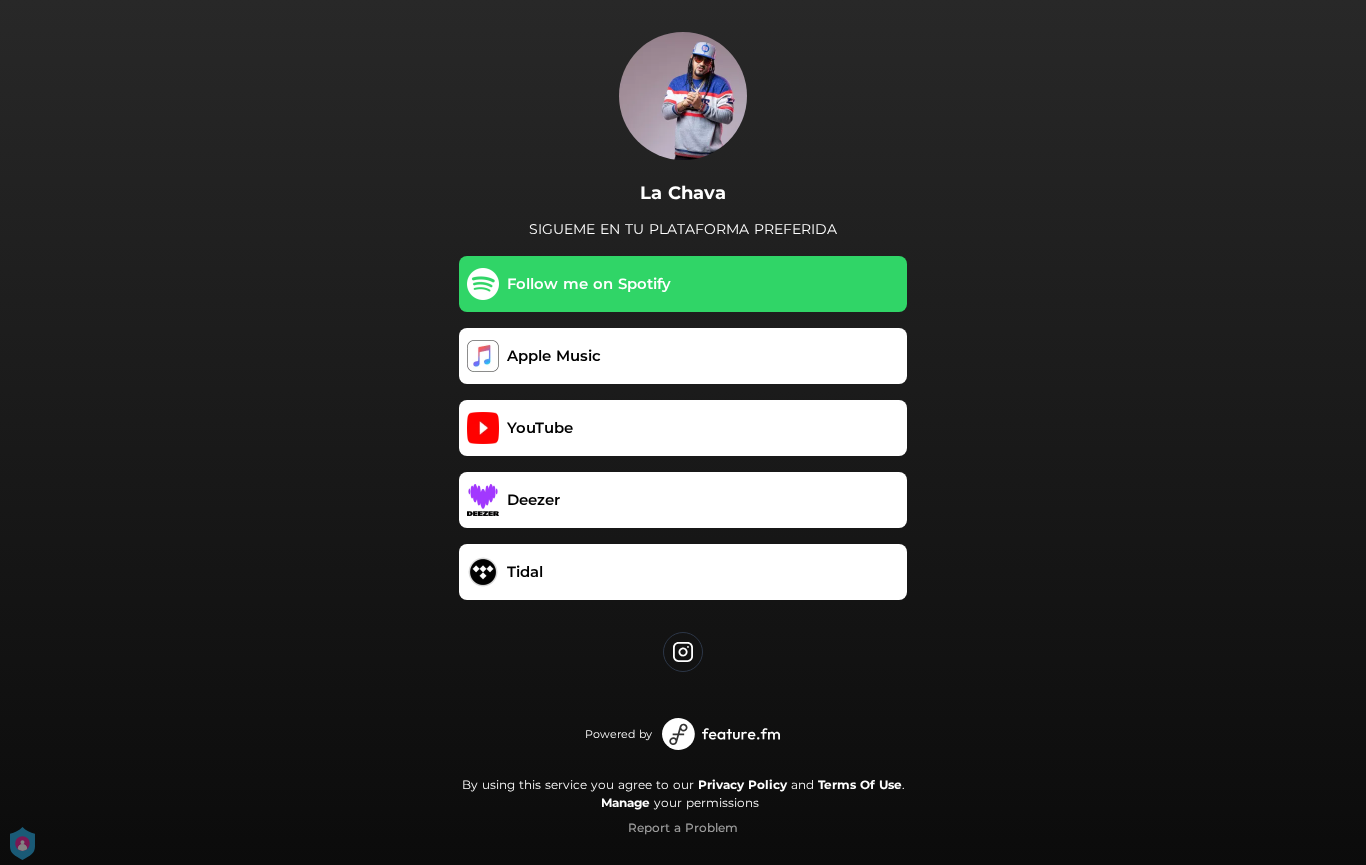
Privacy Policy (742, 784)
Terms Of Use (860, 784)
